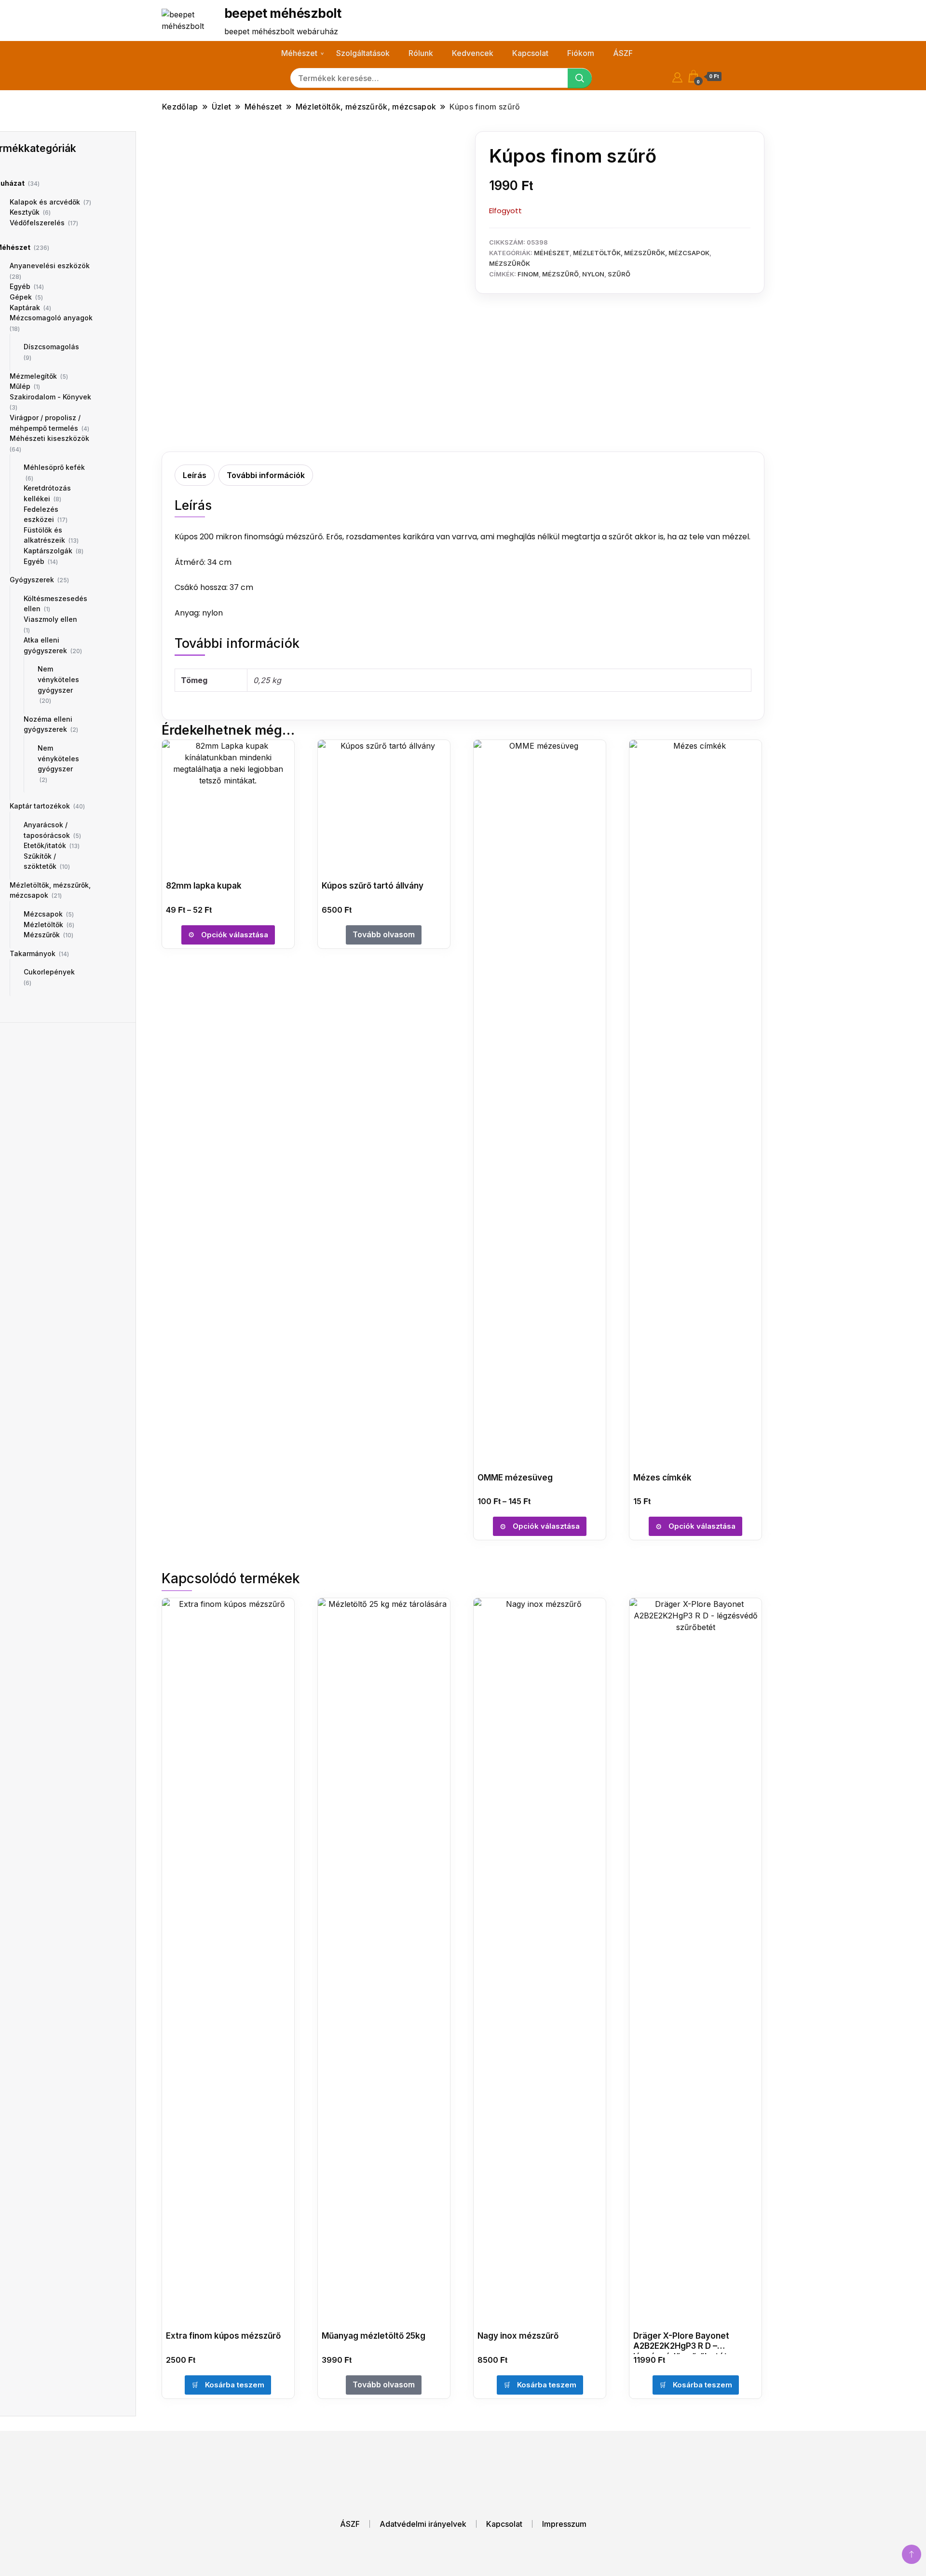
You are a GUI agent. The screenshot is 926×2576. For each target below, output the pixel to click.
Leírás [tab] (195, 475)
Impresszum (564, 2524)
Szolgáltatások (363, 53)
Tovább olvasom (384, 934)
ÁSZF (623, 53)
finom (528, 274)
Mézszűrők (510, 263)
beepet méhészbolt (283, 13)
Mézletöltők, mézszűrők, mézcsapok (641, 253)
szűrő (619, 274)
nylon (593, 274)
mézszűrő (560, 274)
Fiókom (581, 53)
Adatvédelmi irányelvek (423, 2524)
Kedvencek (473, 53)
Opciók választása (235, 935)
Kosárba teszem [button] (235, 2385)
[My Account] (677, 76)
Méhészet (299, 53)
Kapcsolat (530, 53)
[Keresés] (580, 78)
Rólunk (421, 53)
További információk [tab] (266, 475)
